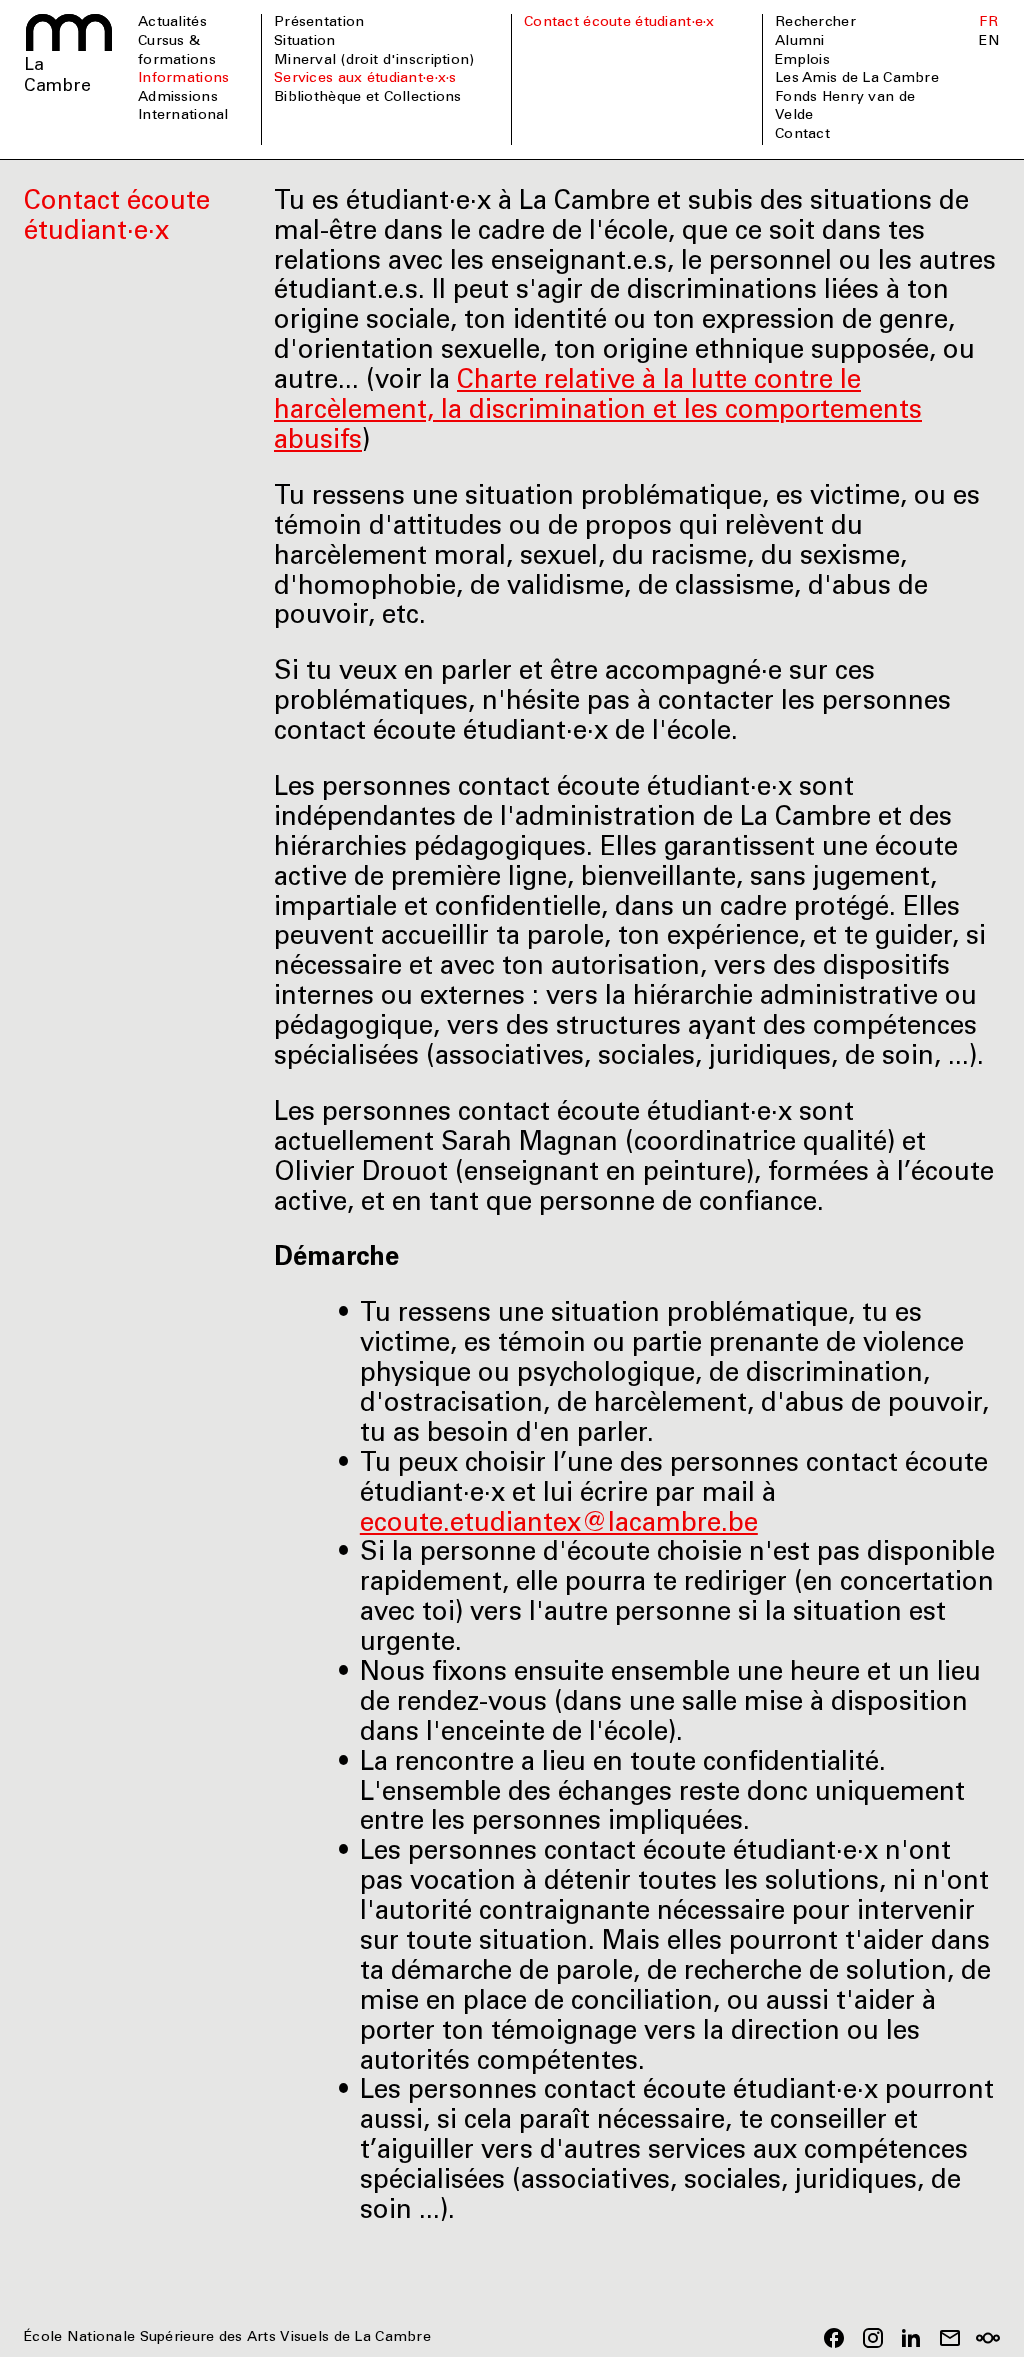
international (183, 116)
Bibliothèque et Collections (368, 98)
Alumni (800, 42)
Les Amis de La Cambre (857, 79)
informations (183, 79)
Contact (802, 135)
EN (989, 42)
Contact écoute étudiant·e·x (619, 23)
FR (988, 23)
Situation (305, 42)
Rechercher (815, 23)
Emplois (802, 61)
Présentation (319, 23)
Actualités (172, 23)
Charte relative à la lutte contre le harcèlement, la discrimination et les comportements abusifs (598, 412)
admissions (178, 98)
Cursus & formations (177, 51)
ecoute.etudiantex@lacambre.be (559, 1525)
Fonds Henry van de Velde (845, 107)
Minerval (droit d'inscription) (374, 61)
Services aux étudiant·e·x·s (365, 79)
